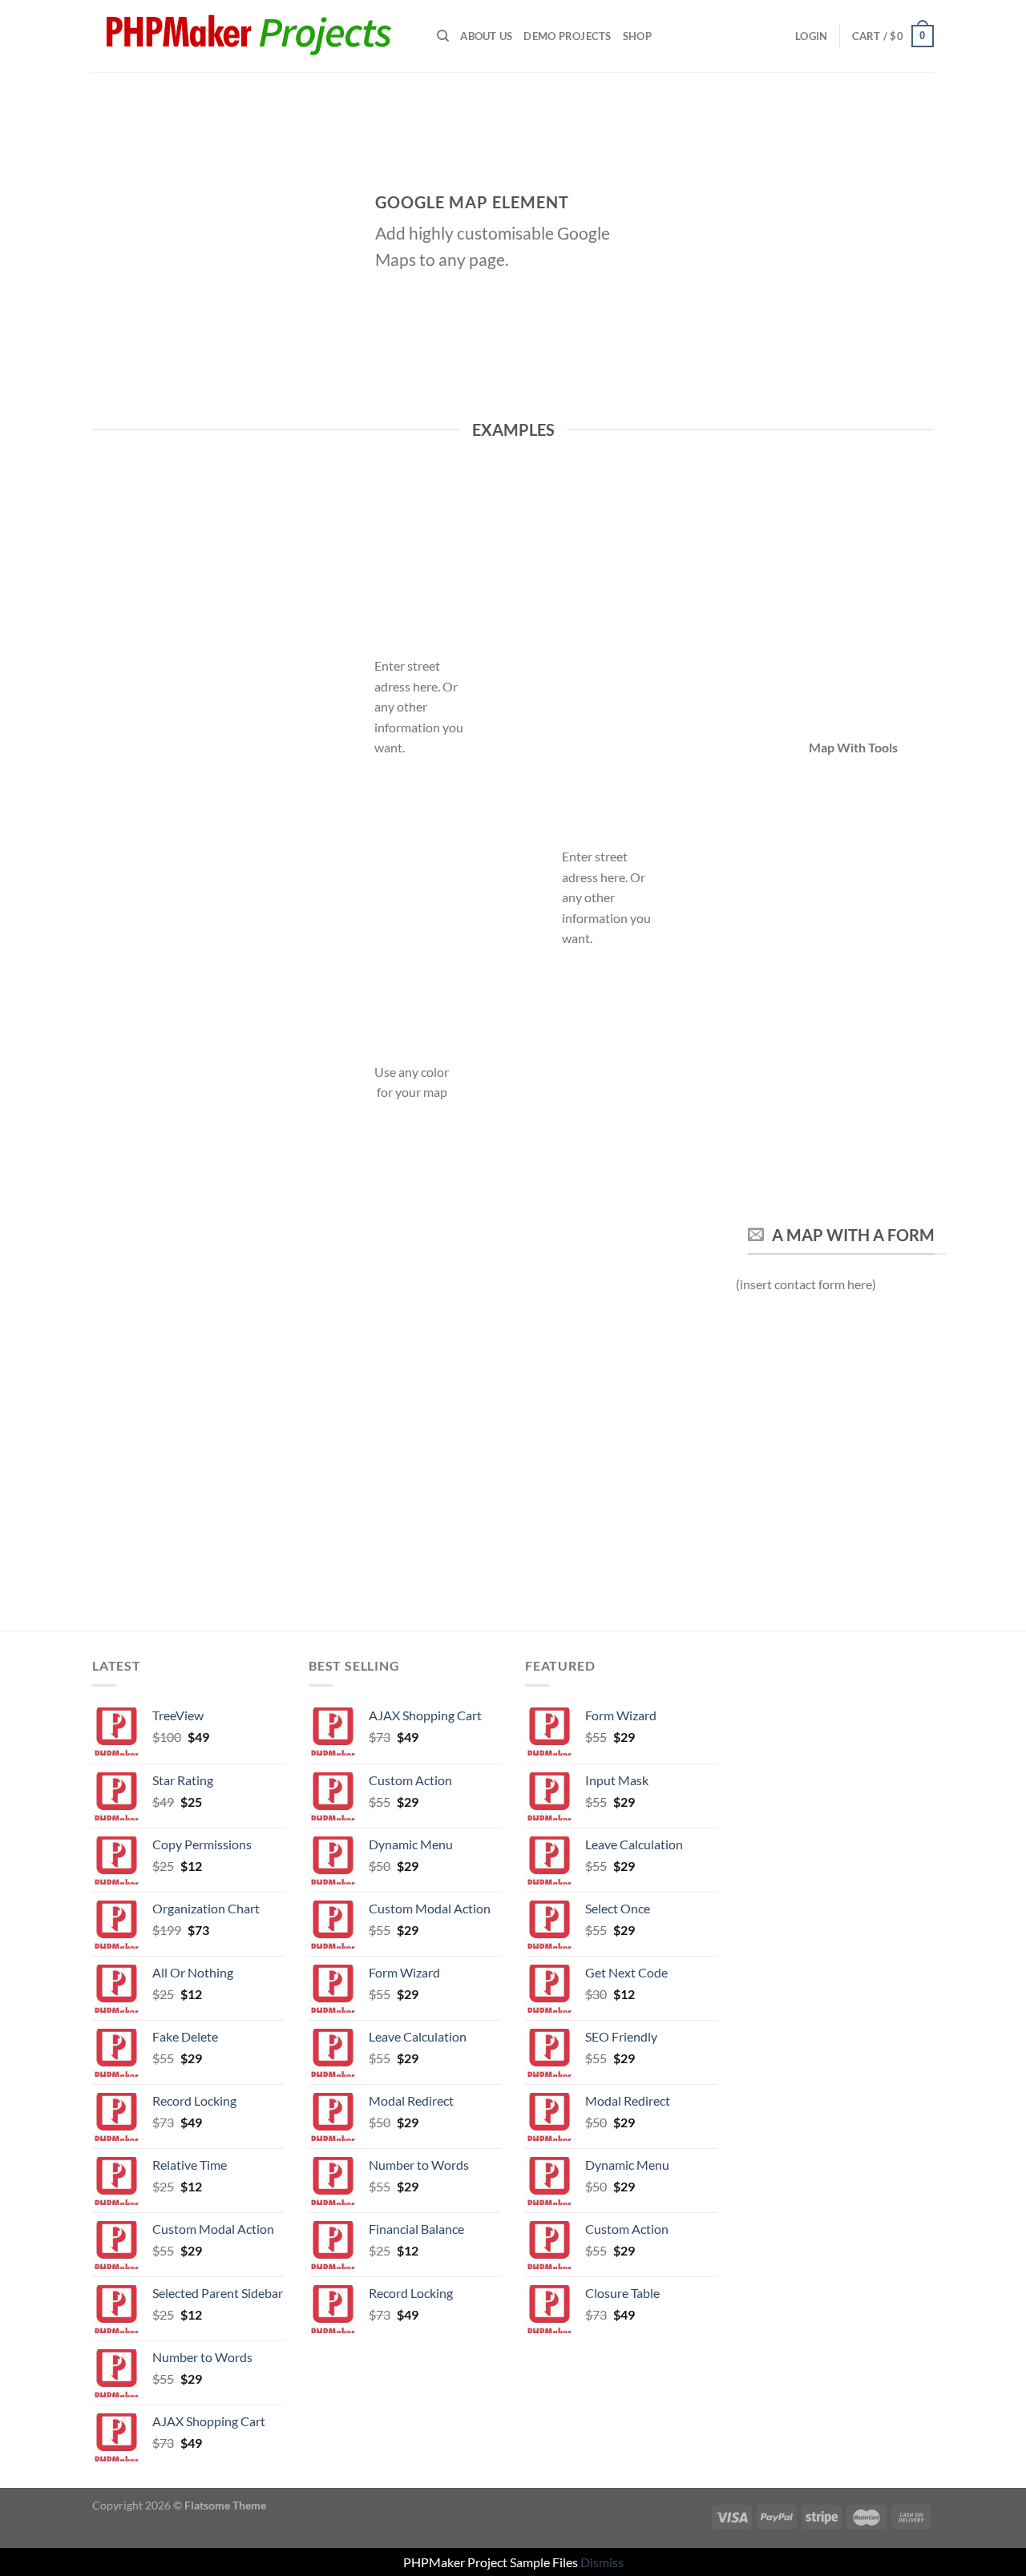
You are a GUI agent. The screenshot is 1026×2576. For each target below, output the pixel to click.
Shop (637, 36)
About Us (486, 36)
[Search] (443, 36)
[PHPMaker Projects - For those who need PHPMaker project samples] (252, 36)
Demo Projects (567, 36)
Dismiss (602, 2562)
